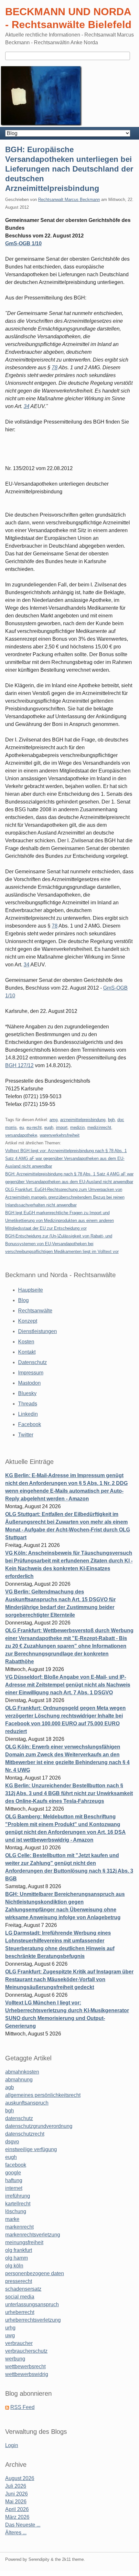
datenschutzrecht (25, 2134)
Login (12, 2445)
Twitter (26, 1435)
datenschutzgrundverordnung (39, 2126)
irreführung (18, 2196)
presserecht (19, 2281)
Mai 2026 (16, 2502)
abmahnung (19, 2080)
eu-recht (34, 1127)
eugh (49, 1127)
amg (53, 1120)
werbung (15, 2359)
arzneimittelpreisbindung (83, 1120)
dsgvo (12, 2142)
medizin (77, 1127)
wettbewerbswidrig (27, 2374)
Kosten (26, 1342)
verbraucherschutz (26, 2351)
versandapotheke (21, 1135)
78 (55, 368)
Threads (28, 1404)
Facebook (30, 1424)
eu (22, 1127)
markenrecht (19, 2227)
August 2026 (20, 2478)
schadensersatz (23, 2289)
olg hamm (16, 2258)
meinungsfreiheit (24, 2242)
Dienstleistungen (37, 1331)
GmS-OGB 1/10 (23, 243)
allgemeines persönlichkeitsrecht (43, 2095)
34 (27, 406)
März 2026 (17, 2517)
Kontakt (27, 1352)
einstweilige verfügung (31, 2149)
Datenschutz (32, 1362)
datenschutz (19, 2118)
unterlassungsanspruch (32, 2304)
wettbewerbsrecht (25, 2366)
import (62, 1127)
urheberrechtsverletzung (33, 2320)
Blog (23, 1300)
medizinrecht (99, 1127)
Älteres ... (16, 2533)
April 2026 (17, 2509)
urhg (10, 2328)
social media (20, 2297)
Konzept (28, 1321)
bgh (111, 1120)
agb (10, 2087)
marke (12, 2219)
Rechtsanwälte (35, 1311)
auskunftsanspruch (27, 2103)
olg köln (14, 2266)
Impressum (31, 1373)
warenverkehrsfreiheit (60, 1135)
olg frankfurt (19, 2250)
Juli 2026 (16, 2486)
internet (14, 2188)
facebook (16, 2165)
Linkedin (28, 1414)
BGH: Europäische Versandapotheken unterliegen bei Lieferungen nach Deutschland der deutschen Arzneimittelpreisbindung (69, 169)
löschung (16, 2211)
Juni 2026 (16, 2494)
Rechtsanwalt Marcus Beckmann (69, 200)
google (13, 2173)
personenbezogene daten (35, 2273)
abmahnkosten (22, 2072)
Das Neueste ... (23, 2525)
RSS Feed (22, 2407)
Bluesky (27, 1393)
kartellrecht (18, 2204)
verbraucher (19, 2343)
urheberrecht (20, 2312)
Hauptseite (31, 1290)
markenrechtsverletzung (33, 2235)
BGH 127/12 (19, 1065)
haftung (14, 2180)
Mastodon (29, 1383)
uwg (10, 2335)
